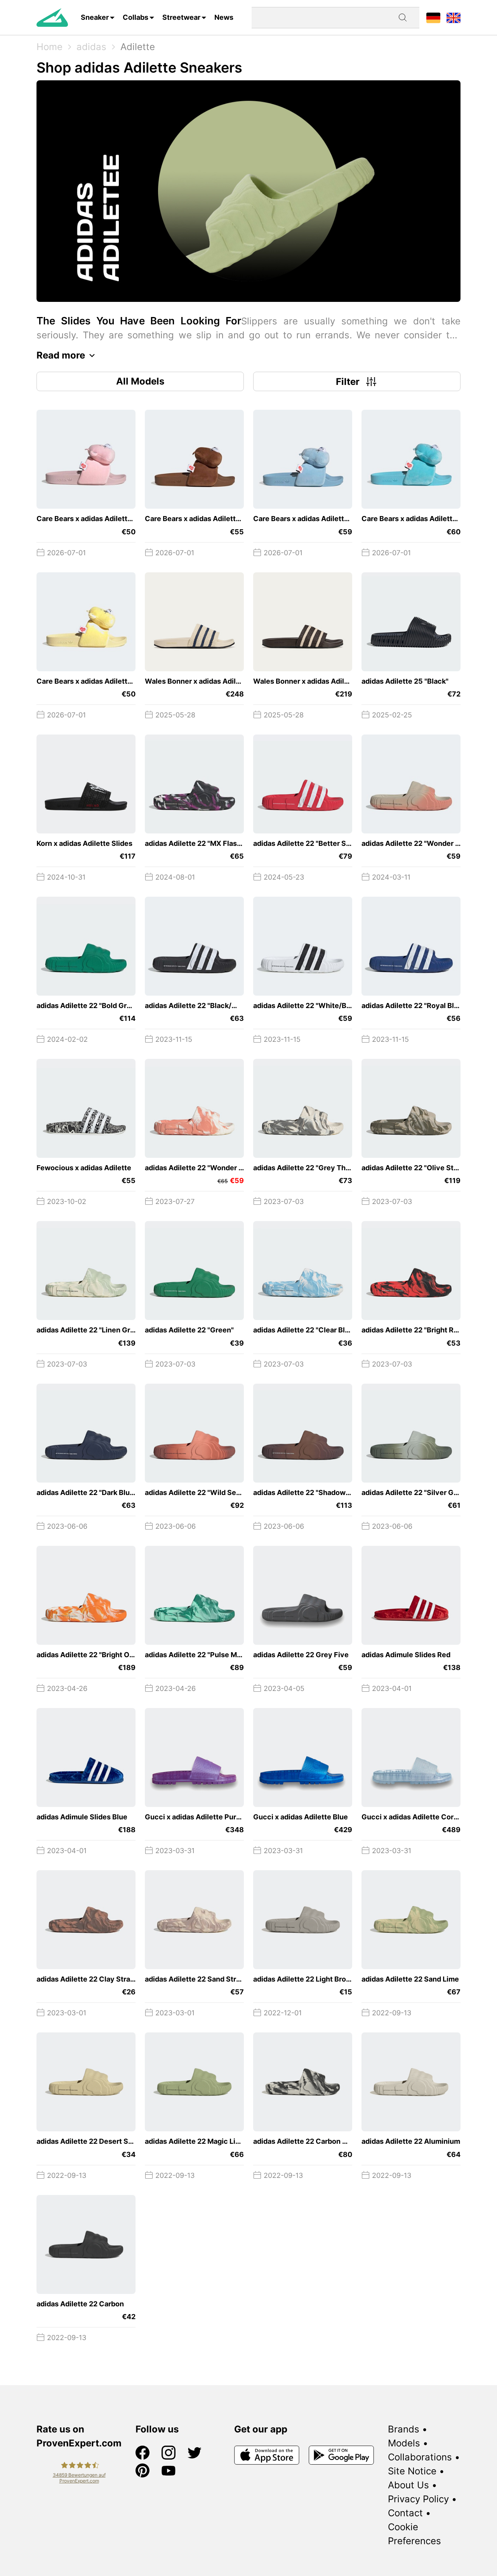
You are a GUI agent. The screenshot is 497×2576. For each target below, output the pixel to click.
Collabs (136, 17)
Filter (348, 382)
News (224, 17)
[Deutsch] (433, 17)
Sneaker (95, 17)
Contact (405, 2513)
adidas (91, 47)
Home (50, 47)
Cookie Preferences (414, 2534)
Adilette (138, 47)
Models (404, 2443)
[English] (454, 17)
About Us (408, 2485)
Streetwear (181, 17)
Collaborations (420, 2457)
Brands (404, 2429)
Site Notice (412, 2471)
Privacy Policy (418, 2499)
